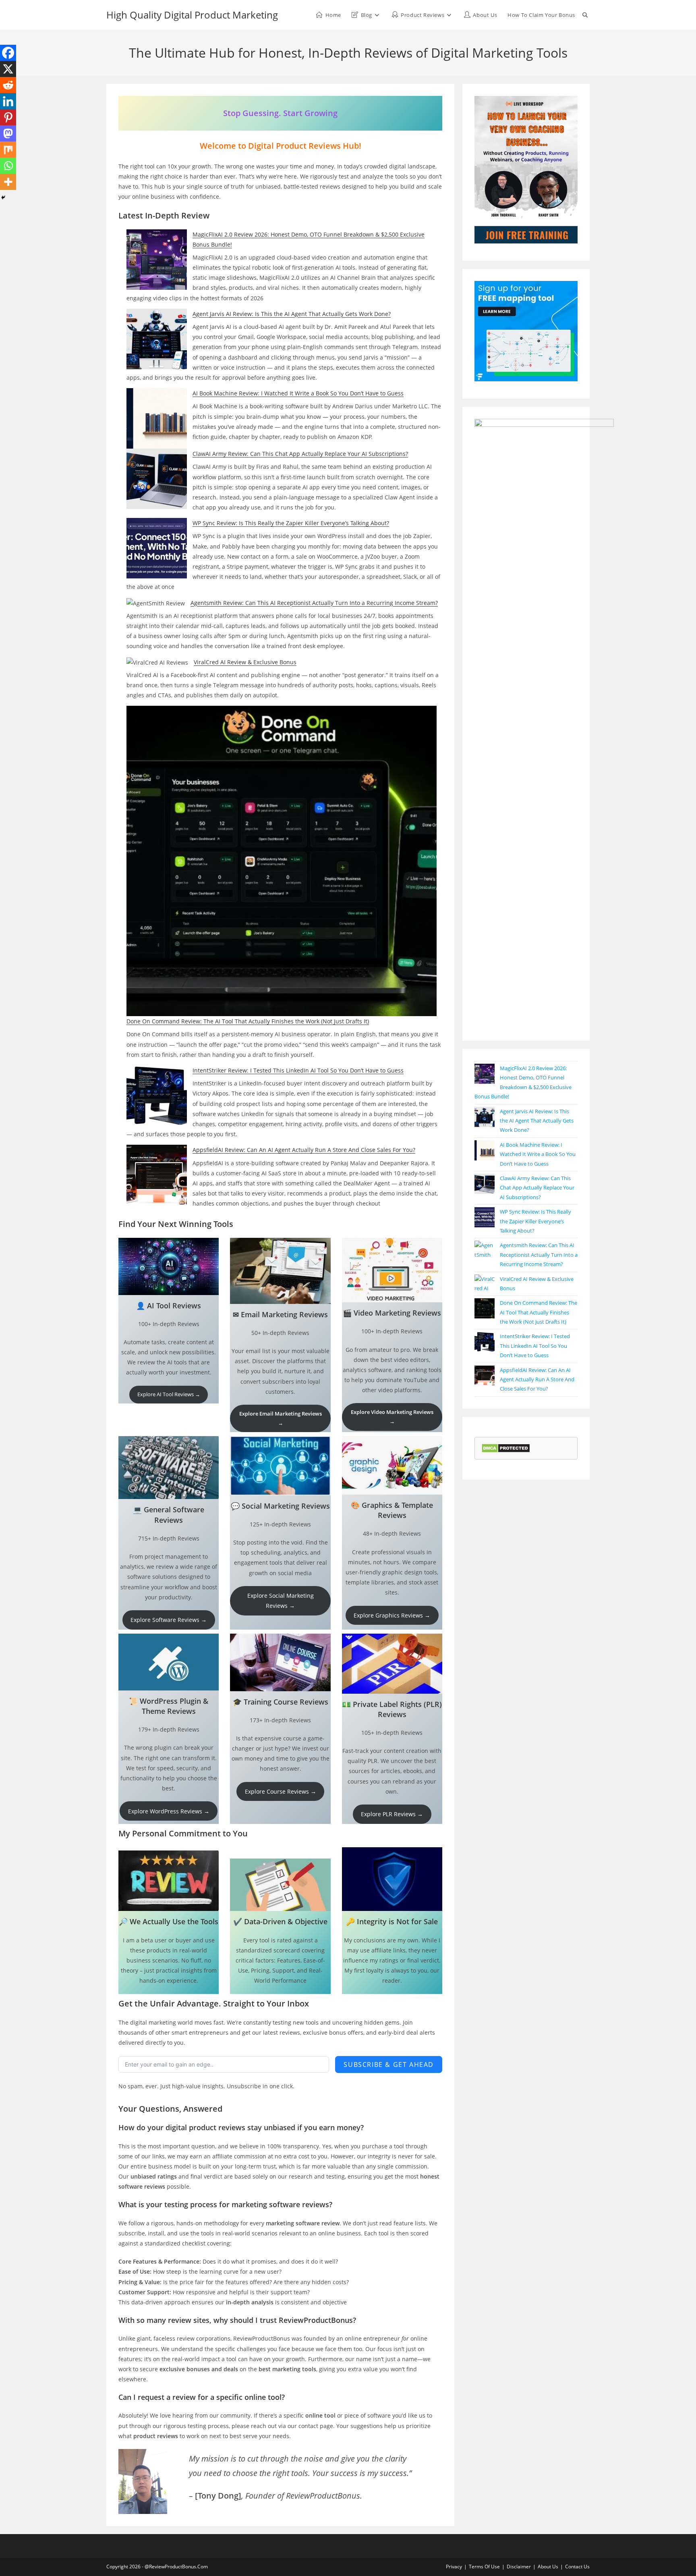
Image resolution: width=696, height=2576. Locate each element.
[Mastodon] (8, 133)
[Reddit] (8, 85)
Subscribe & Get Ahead (389, 2065)
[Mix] (8, 150)
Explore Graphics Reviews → (392, 1615)
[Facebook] (8, 53)
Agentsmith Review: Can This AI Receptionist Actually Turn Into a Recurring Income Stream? (314, 603)
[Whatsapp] (8, 166)
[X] (8, 69)
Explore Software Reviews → (169, 1620)
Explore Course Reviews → (281, 1791)
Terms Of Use (484, 2567)
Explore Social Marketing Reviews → (281, 1601)
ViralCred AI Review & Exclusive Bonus (245, 662)
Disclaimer (519, 2567)
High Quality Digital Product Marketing (192, 15)
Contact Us (577, 2567)
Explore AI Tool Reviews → (169, 1394)
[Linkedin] (8, 101)
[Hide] (3, 198)
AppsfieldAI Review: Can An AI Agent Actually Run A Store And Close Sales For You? (304, 1150)
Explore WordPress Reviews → (169, 1811)
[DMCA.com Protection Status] (506, 1448)
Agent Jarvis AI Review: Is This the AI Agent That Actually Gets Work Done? (292, 314)
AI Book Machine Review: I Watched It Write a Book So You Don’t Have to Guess (298, 393)
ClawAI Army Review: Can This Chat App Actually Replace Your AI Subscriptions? (300, 454)
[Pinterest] (8, 117)
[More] (8, 182)
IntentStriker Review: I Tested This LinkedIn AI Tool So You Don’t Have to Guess (298, 1070)
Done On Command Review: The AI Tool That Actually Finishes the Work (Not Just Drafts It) (248, 1021)
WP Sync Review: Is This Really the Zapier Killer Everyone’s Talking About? (291, 523)
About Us (548, 2567)
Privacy (454, 2567)
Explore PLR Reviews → (392, 1814)
